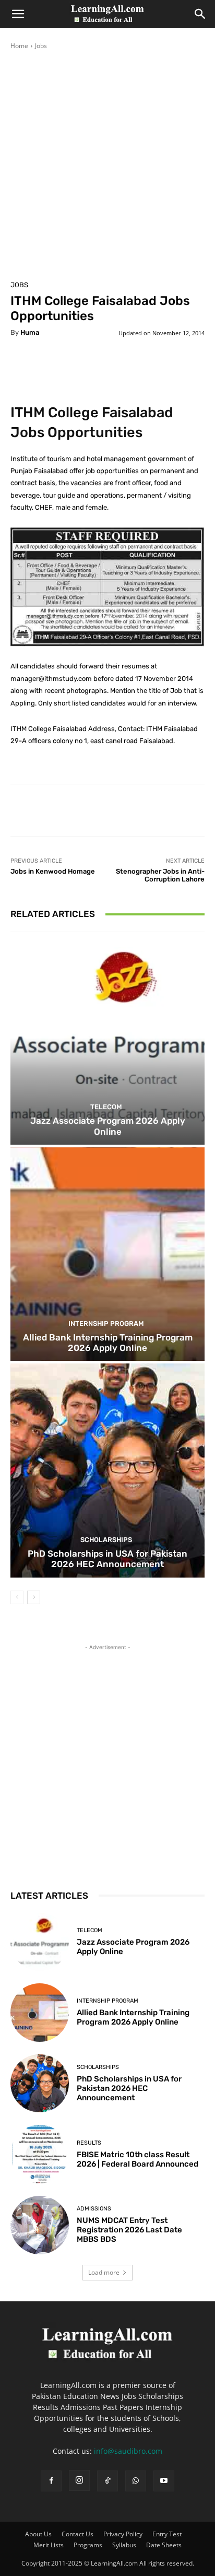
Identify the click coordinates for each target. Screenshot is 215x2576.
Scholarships (106, 1540)
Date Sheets (164, 2545)
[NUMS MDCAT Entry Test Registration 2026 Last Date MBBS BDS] (40, 2225)
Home (19, 46)
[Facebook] (51, 2481)
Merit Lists (49, 2545)
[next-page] (34, 1597)
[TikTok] (107, 2481)
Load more (104, 2272)
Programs (88, 2545)
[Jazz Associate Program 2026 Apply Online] (107, 1038)
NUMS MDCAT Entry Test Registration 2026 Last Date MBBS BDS (129, 2230)
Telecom (106, 1107)
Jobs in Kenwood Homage (53, 871)
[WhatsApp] (136, 2481)
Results (89, 2143)
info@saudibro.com (128, 2451)
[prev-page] (17, 1597)
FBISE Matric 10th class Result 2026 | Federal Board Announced (138, 2159)
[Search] (200, 14)
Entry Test (167, 2534)
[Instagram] (79, 2480)
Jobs (41, 46)
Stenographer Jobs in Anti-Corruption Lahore (160, 875)
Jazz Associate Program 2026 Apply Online (108, 1126)
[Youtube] (164, 2481)
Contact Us (77, 2534)
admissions (94, 2209)
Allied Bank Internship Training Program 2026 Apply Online (108, 1343)
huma (30, 332)
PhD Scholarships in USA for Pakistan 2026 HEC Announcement (107, 1559)
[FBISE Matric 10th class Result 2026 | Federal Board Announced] (40, 2154)
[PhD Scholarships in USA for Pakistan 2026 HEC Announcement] (107, 1470)
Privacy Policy (123, 2534)
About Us (38, 2534)
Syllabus (124, 2545)
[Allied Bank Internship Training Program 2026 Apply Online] (107, 1254)
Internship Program (106, 1324)
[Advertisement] (107, 163)
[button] (18, 14)
